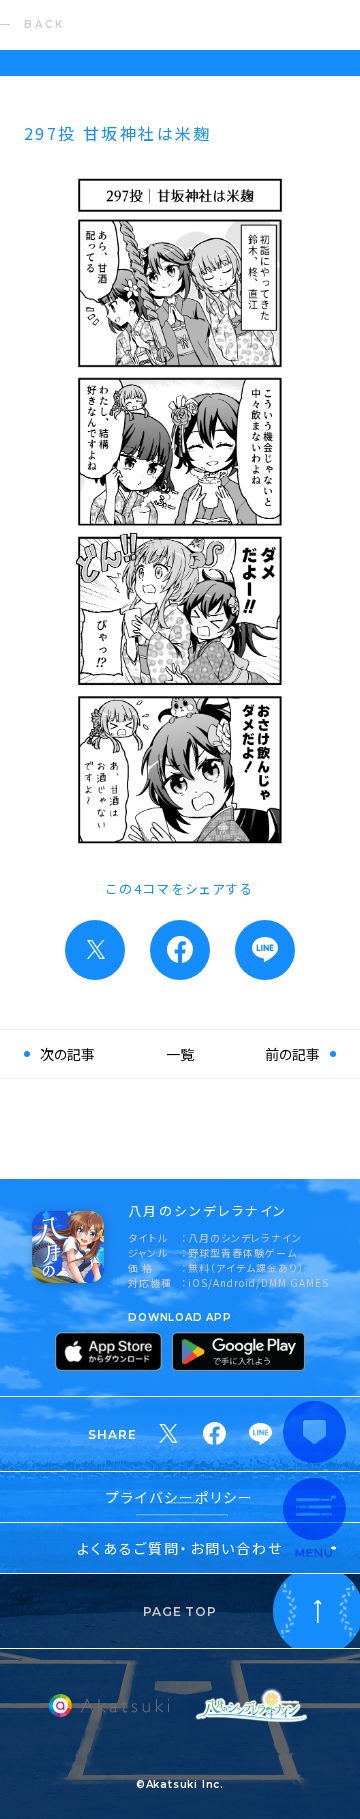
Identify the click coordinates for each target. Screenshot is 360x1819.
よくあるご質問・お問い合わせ (180, 1548)
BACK (44, 24)
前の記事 (292, 1054)
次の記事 (67, 1054)
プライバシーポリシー (180, 1497)
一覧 (180, 1054)
